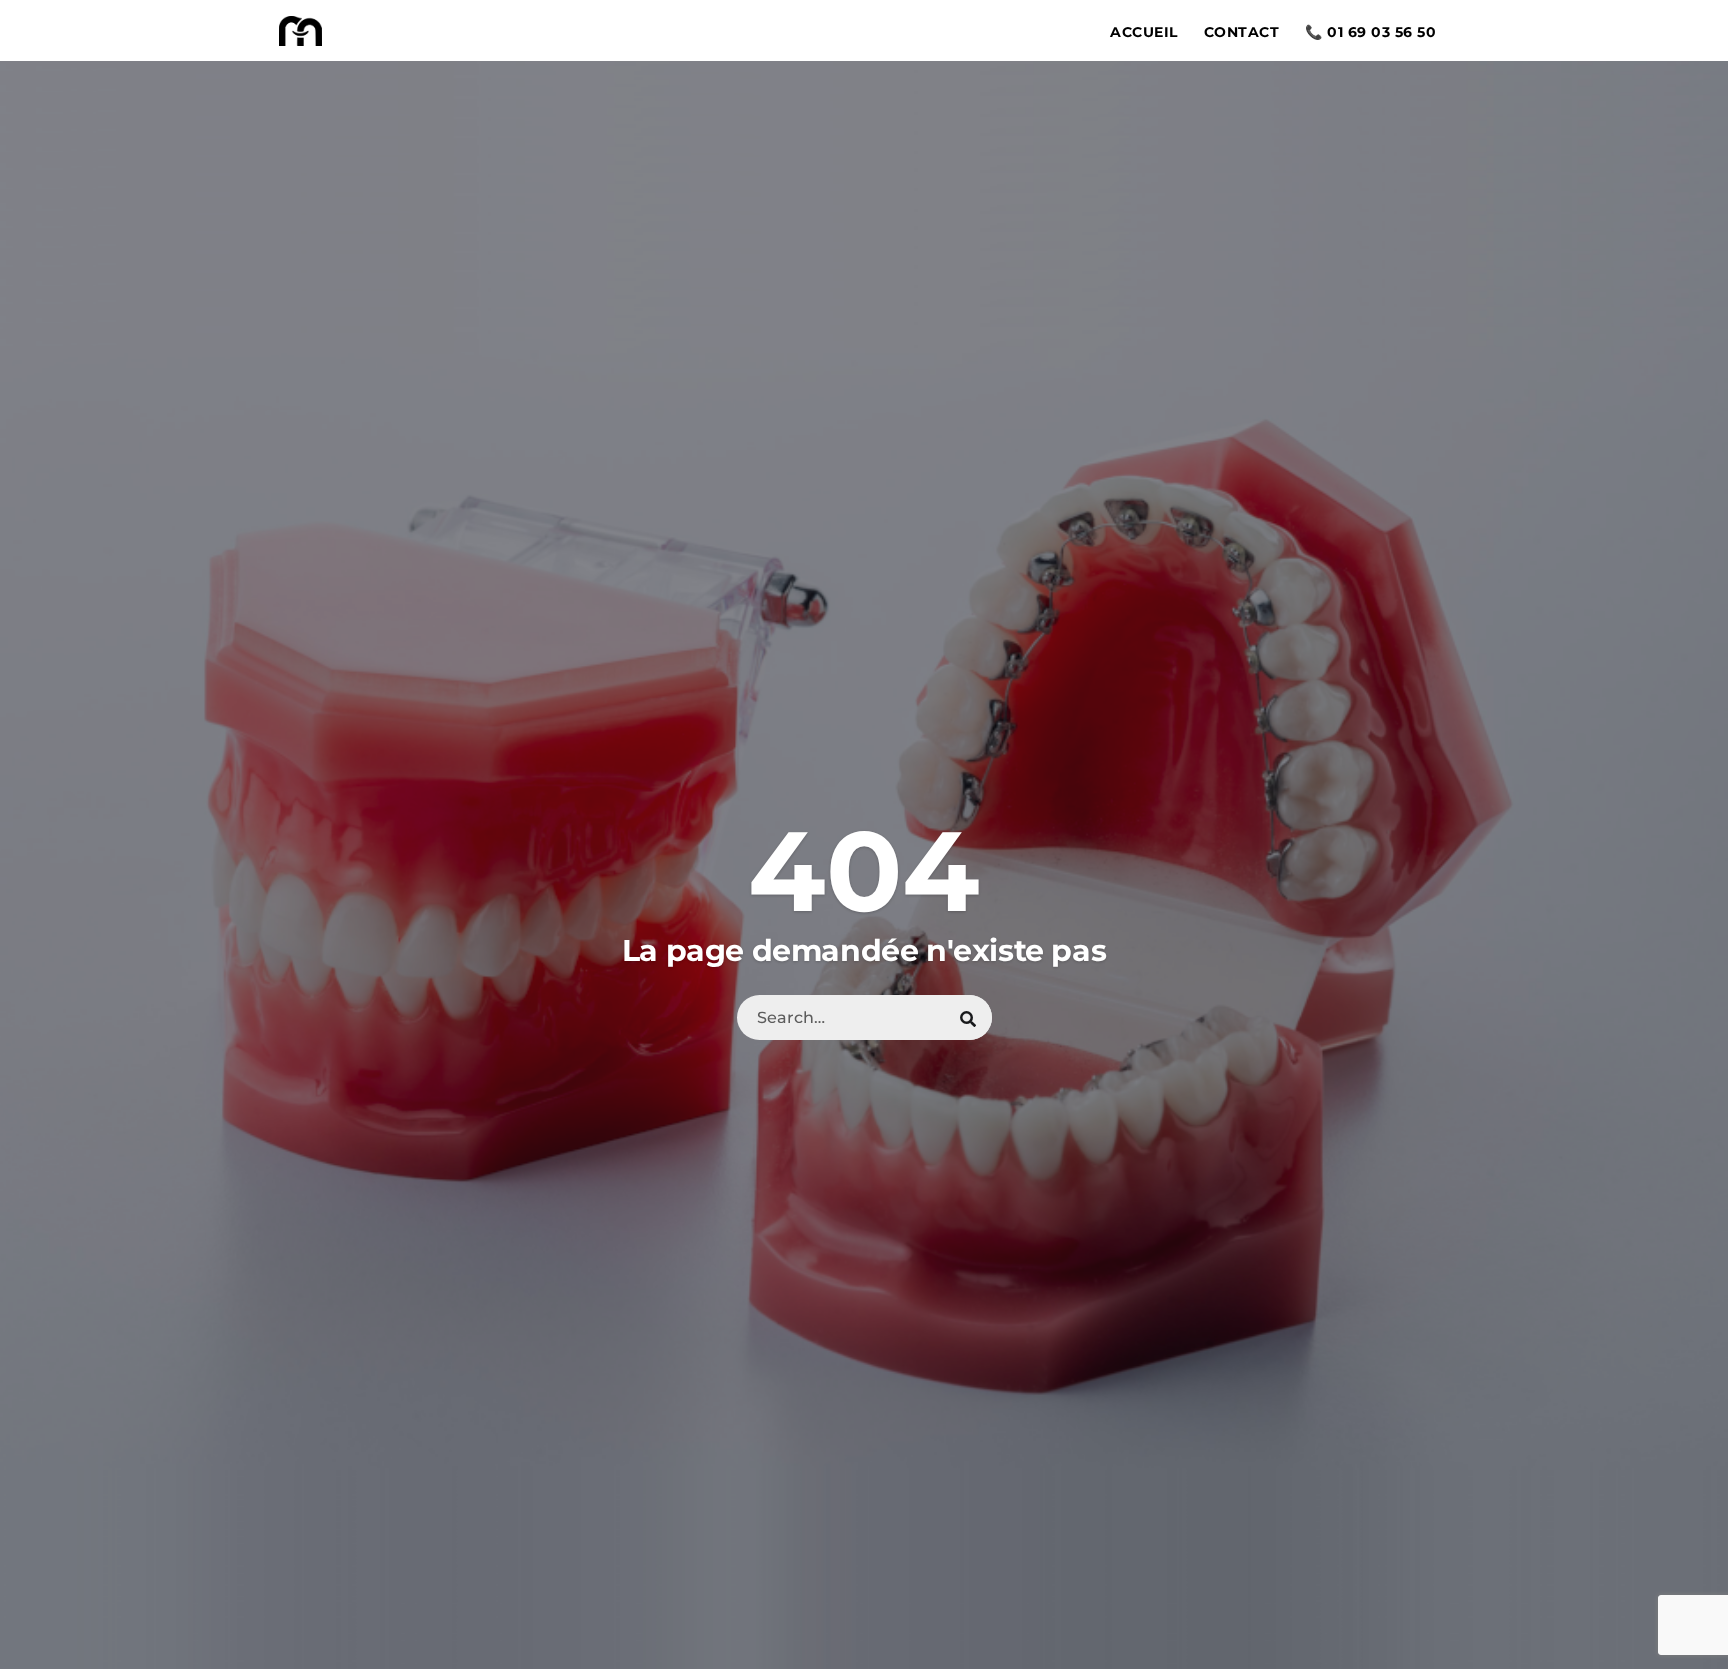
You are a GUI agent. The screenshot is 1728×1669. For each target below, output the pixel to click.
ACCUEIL (1144, 32)
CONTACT (1242, 32)
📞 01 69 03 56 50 (1370, 32)
